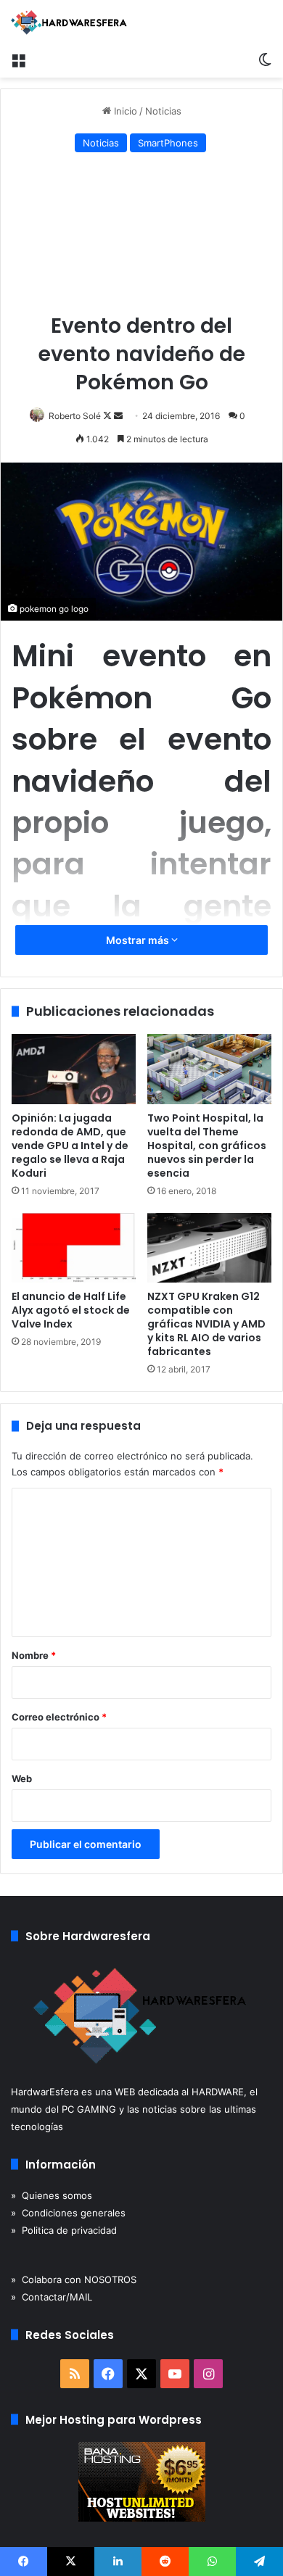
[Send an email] (118, 416)
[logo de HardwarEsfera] (69, 22)
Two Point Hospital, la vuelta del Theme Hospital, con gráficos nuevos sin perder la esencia (207, 1146)
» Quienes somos (52, 2195)
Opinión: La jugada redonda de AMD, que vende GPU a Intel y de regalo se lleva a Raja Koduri (70, 1146)
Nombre (34, 1655)
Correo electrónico (59, 1717)
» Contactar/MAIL (52, 2297)
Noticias (163, 111)
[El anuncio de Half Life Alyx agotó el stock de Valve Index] (74, 1248)
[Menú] (18, 59)
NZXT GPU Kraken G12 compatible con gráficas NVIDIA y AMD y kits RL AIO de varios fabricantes (206, 1324)
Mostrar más (139, 940)
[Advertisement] (141, 236)
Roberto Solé (75, 416)
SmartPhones (168, 143)
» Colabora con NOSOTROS (74, 2279)
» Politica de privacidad (64, 2230)
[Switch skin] (265, 59)
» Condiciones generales (68, 2213)
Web (22, 1778)
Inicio (124, 111)
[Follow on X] (108, 416)
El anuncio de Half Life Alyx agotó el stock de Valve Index (71, 1310)
